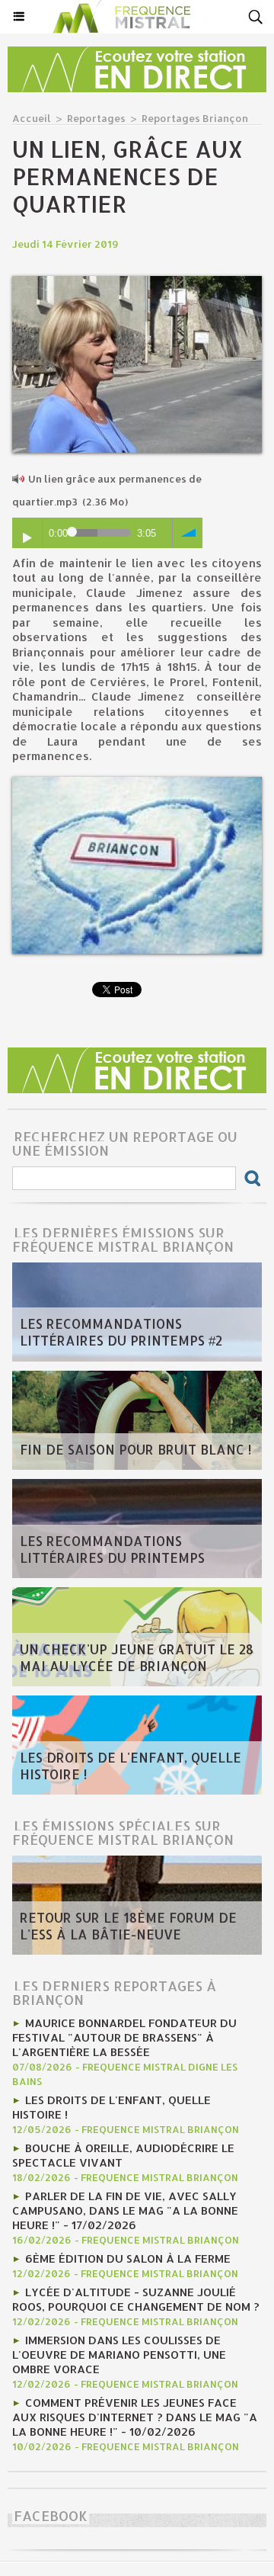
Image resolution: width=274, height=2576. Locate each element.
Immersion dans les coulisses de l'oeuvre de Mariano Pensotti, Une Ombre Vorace (119, 2355)
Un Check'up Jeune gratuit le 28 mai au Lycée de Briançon (137, 1657)
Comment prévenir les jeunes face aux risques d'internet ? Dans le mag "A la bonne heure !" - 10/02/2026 (135, 2417)
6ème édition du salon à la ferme (128, 2258)
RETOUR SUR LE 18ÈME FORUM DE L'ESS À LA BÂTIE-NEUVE (128, 1926)
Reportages (96, 118)
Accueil (32, 118)
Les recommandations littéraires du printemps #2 (121, 1332)
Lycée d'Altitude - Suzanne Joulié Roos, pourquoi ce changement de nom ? (136, 2299)
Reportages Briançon (195, 118)
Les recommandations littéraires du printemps (112, 1549)
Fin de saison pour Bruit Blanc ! (135, 1449)
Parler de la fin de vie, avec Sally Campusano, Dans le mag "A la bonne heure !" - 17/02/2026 (125, 2210)
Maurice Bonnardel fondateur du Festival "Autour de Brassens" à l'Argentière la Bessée (124, 2037)
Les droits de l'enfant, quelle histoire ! (131, 1766)
